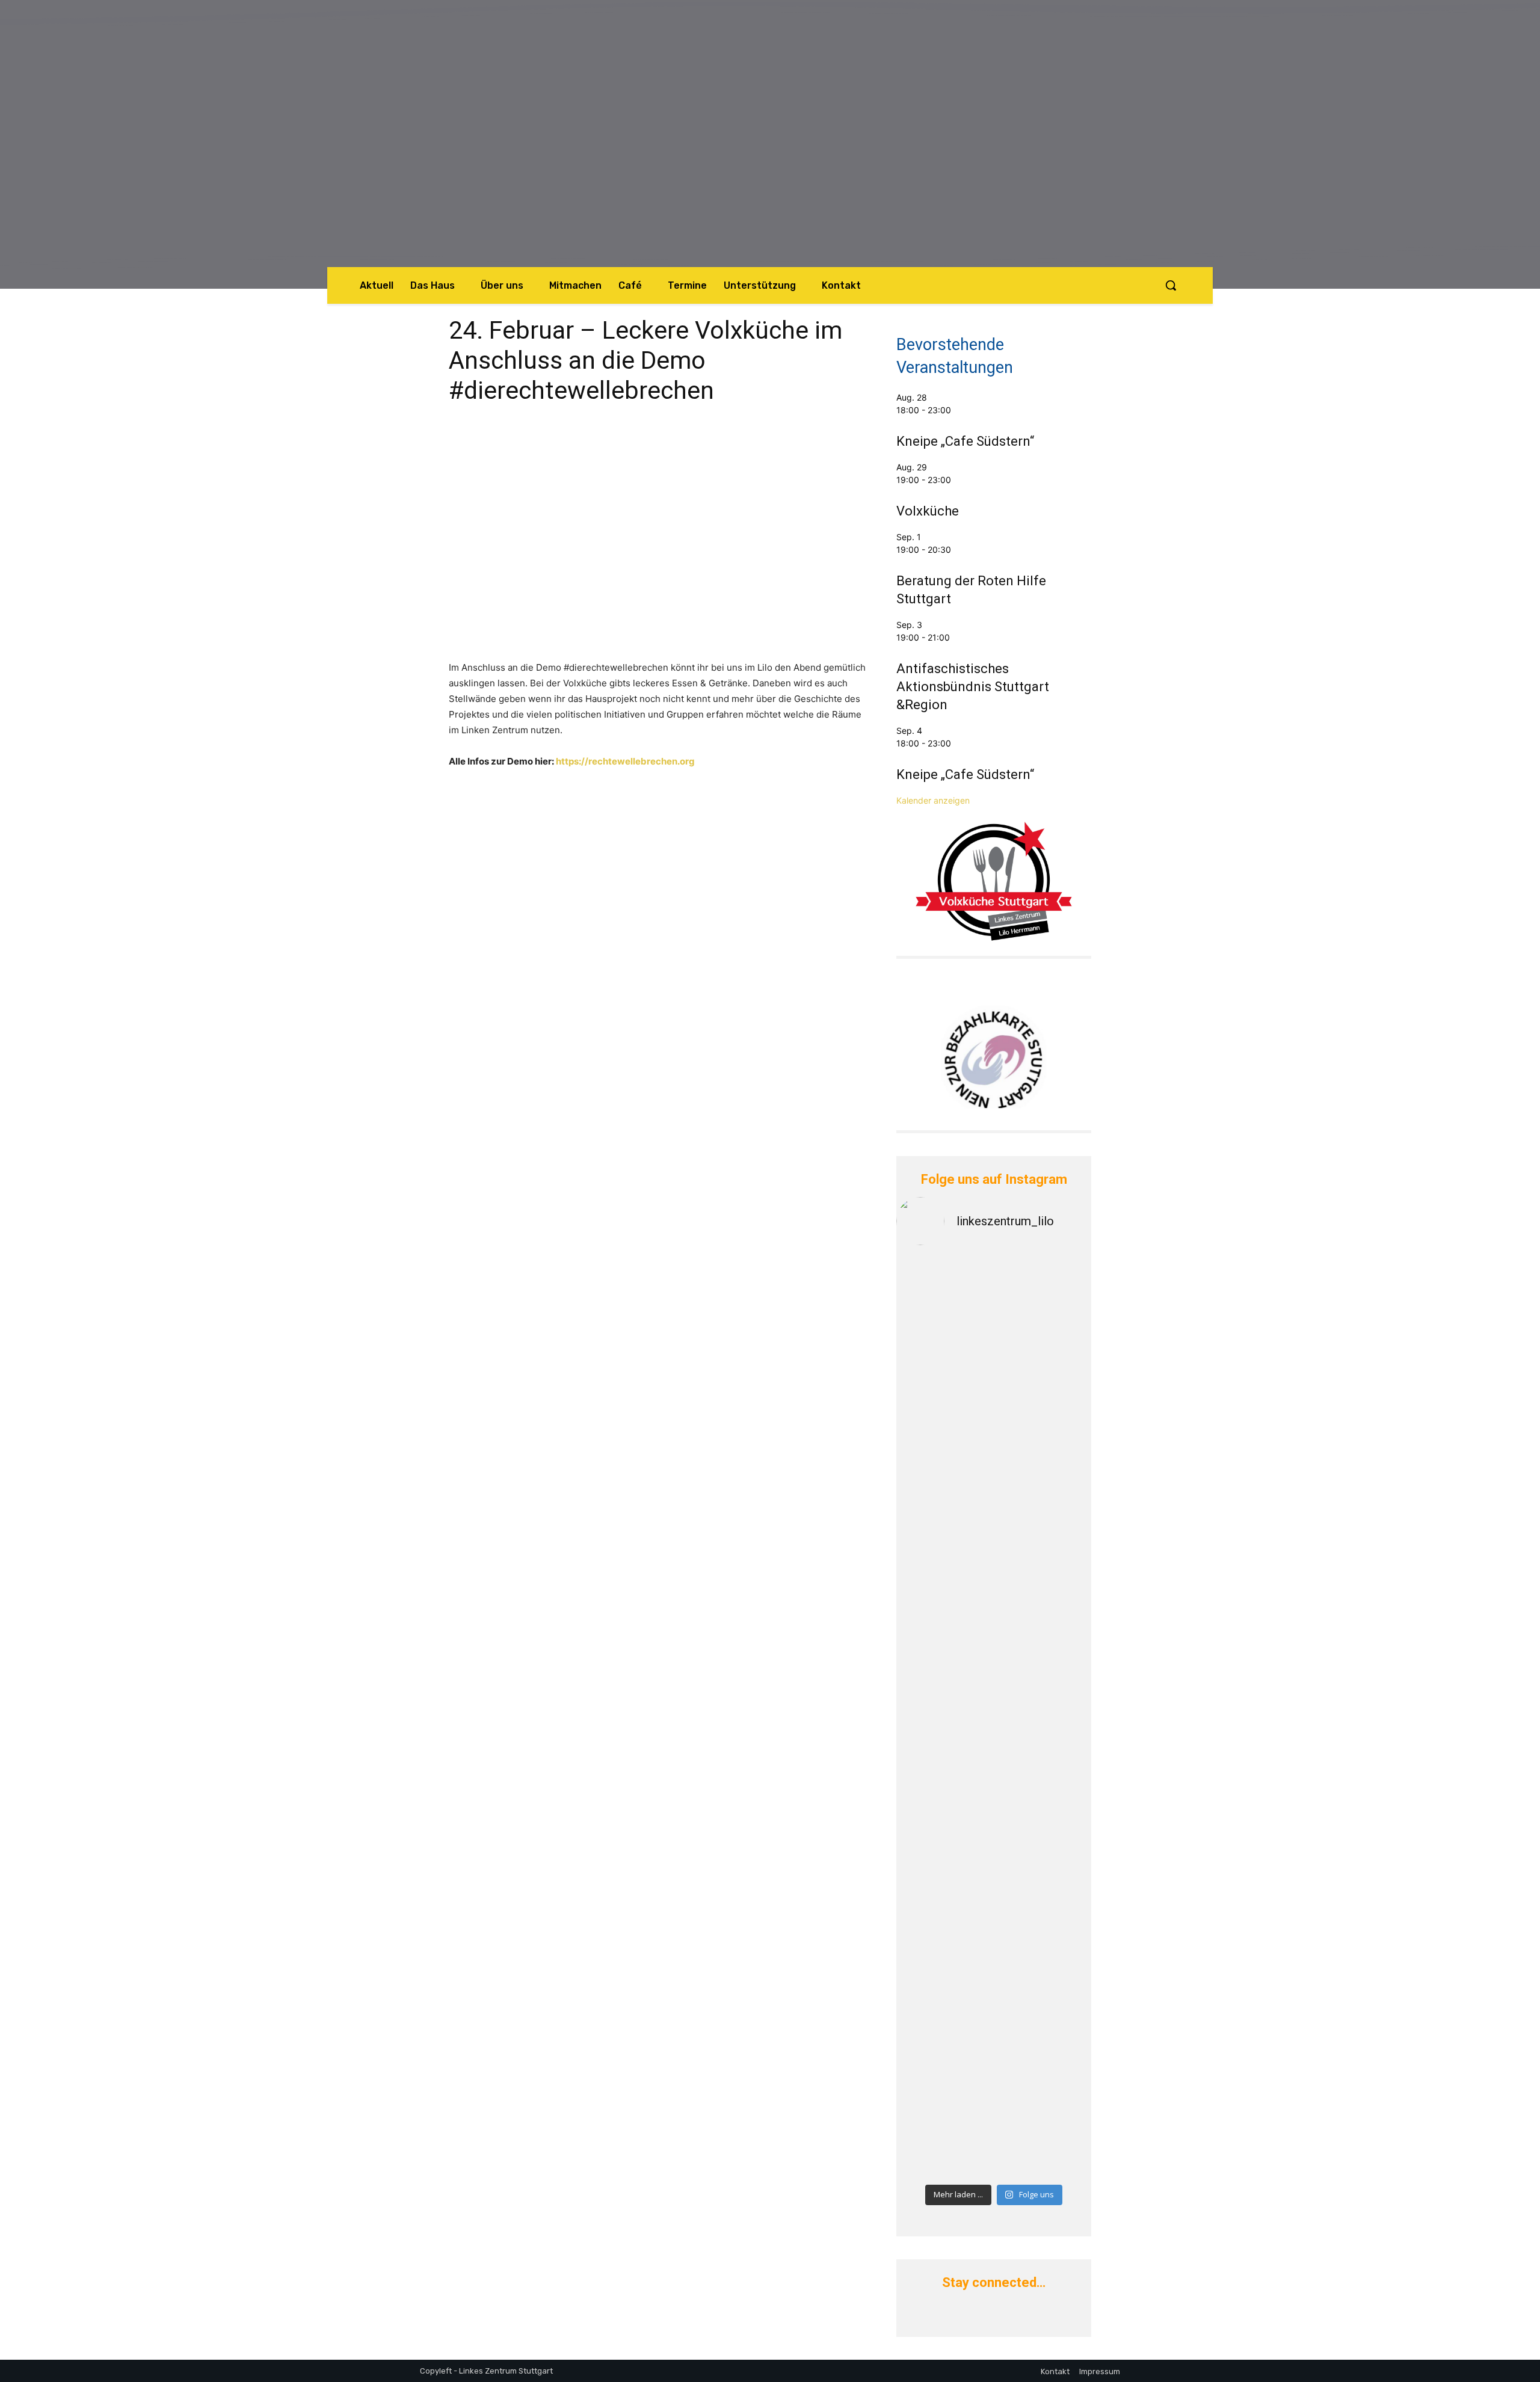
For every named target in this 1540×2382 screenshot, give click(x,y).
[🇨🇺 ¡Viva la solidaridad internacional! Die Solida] (1044, 1543)
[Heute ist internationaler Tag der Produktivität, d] (1044, 1808)
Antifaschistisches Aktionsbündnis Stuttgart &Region (973, 687)
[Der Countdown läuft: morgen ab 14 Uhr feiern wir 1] (944, 2067)
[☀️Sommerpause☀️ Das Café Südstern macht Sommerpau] (1044, 1342)
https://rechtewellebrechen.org (625, 761)
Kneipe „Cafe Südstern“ (965, 441)
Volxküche (928, 511)
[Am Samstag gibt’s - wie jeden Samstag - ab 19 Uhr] (944, 1304)
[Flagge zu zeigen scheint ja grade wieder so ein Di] (944, 1449)
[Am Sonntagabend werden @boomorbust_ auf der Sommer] (1044, 1998)
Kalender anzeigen (933, 800)
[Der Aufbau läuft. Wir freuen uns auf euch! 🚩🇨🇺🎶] (944, 1682)
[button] (1171, 285)
